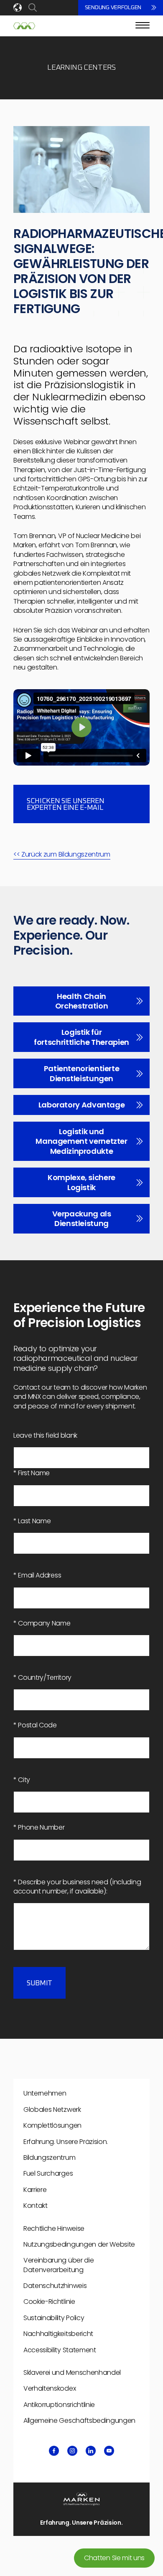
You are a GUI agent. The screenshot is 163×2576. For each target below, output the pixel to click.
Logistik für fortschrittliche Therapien (81, 1037)
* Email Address (37, 1575)
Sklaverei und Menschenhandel (72, 2372)
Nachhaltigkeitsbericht (58, 2334)
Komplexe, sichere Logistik (81, 1182)
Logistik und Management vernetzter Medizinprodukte (81, 1141)
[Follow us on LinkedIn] (91, 2451)
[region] (81, 727)
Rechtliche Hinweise (54, 2228)
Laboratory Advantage (82, 1105)
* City (22, 1780)
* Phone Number (39, 1828)
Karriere (35, 2190)
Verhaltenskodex (50, 2388)
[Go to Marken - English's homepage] (24, 26)
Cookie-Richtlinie (49, 2302)
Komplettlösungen (52, 2125)
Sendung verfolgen (113, 8)
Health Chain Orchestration (81, 1001)
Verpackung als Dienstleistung (82, 1218)
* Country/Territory (42, 1678)
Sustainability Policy (54, 2318)
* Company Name (42, 1623)
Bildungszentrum (49, 2158)
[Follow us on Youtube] (109, 2451)
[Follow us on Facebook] (54, 2451)
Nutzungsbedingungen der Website (79, 2244)
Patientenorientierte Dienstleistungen (82, 1073)
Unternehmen (45, 2093)
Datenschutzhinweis (55, 2286)
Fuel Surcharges (48, 2173)
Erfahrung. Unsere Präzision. (66, 2142)
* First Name (32, 1473)
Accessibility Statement (60, 2350)
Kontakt (36, 2206)
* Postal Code (35, 1725)
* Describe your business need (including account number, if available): (77, 1887)
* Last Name (32, 1521)
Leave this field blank (45, 1436)
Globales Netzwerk (52, 2110)
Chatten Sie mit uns (114, 2558)
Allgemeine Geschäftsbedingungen (79, 2421)
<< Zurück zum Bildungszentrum (62, 854)
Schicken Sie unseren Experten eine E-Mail (65, 805)
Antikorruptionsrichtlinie (59, 2405)
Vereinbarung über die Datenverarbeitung (59, 2265)
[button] (81, 727)
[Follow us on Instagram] (72, 2451)
